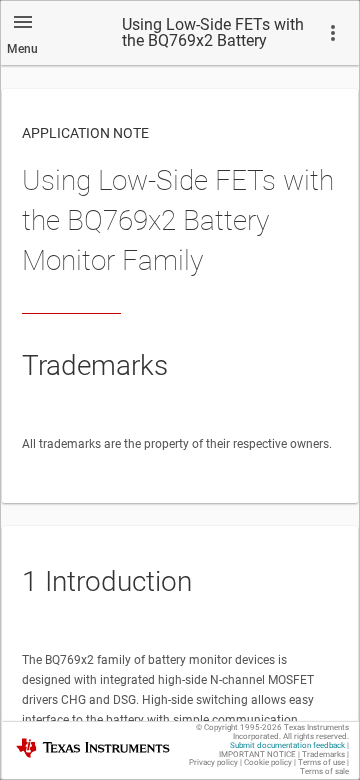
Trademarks (323, 754)
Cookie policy (268, 762)
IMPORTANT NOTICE (257, 754)
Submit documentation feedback (287, 745)
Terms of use (321, 762)
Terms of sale (324, 771)
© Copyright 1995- (239, 727)
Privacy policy (213, 762)
